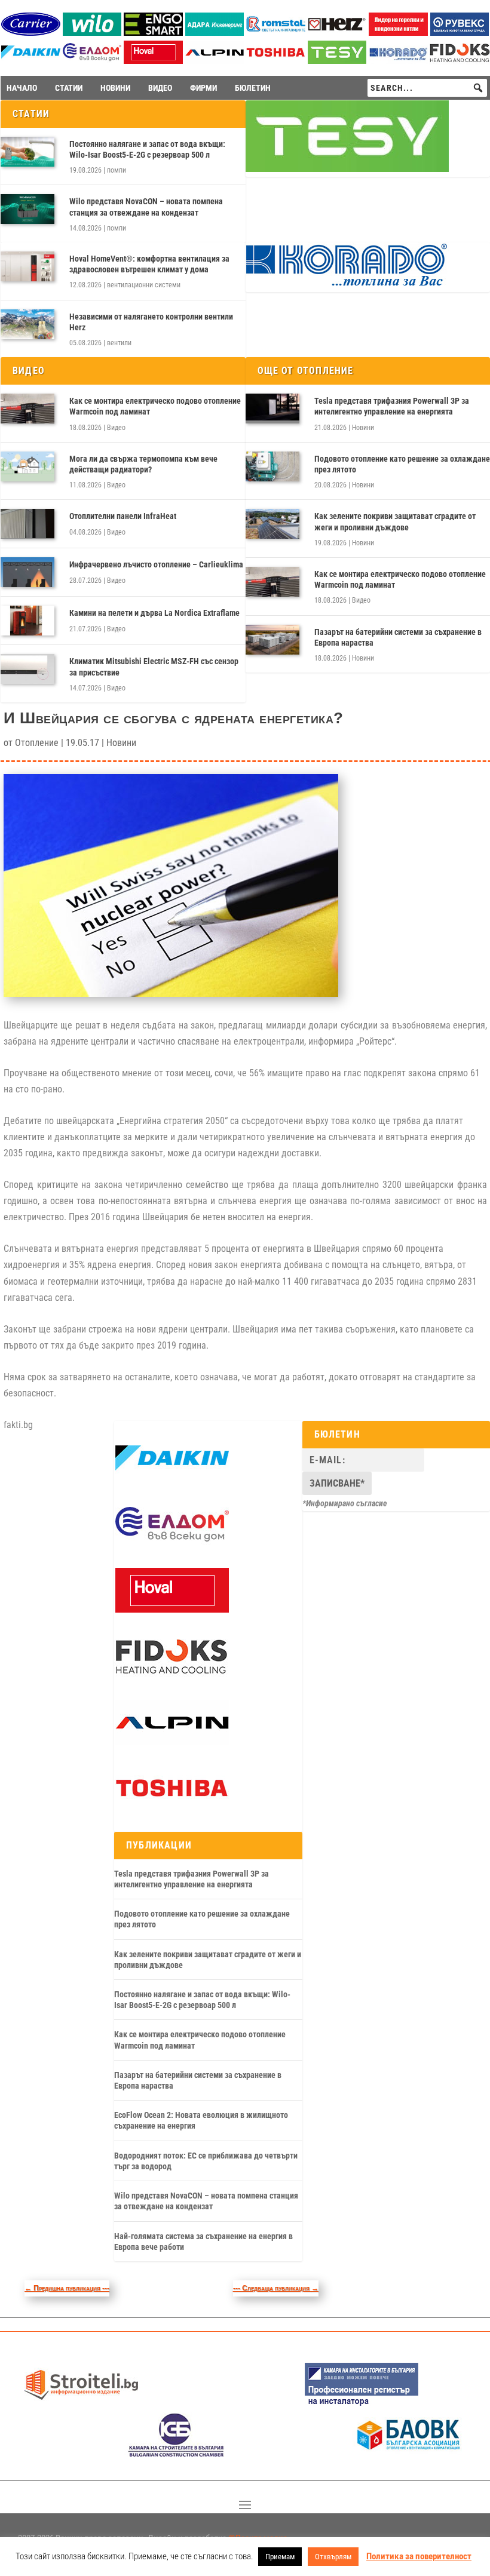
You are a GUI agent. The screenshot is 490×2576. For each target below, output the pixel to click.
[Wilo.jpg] (92, 33)
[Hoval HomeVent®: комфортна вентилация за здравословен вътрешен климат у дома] (27, 266)
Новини (363, 428)
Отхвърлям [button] (333, 2557)
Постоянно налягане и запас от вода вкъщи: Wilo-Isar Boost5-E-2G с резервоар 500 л (147, 149)
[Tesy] (337, 61)
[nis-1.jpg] (362, 2404)
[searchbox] (427, 88)
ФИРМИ (203, 88)
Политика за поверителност (419, 2556)
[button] (478, 88)
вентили (119, 343)
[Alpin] (215, 61)
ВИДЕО (160, 88)
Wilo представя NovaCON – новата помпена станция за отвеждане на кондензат (146, 207)
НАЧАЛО (22, 88)
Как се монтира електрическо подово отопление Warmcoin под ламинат (155, 406)
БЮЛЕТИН (253, 88)
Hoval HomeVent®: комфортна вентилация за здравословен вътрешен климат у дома (149, 264)
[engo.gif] (153, 33)
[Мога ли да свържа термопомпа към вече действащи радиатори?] (27, 466)
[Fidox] (171, 1676)
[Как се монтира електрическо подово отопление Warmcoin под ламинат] (27, 409)
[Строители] (81, 2404)
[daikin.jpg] (31, 61)
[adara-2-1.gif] (215, 33)
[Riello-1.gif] (398, 33)
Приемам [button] (280, 2557)
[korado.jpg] (347, 284)
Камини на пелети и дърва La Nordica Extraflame (154, 613)
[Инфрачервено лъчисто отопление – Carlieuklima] (27, 572)
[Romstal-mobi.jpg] (276, 33)
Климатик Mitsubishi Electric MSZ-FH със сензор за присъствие (154, 667)
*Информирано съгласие (345, 1503)
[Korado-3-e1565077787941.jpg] (398, 61)
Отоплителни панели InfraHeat (123, 516)
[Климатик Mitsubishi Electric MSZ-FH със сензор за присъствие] (27, 669)
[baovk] (409, 2454)
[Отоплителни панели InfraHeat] (27, 524)
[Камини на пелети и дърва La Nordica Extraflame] (27, 621)
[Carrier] (31, 33)
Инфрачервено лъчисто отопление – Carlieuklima (156, 564)
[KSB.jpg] (176, 2454)
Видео (116, 428)
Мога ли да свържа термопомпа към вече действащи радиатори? (143, 464)
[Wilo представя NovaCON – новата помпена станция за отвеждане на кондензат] (27, 209)
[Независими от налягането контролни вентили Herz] (27, 324)
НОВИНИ (115, 88)
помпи (117, 170)
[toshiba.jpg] (276, 61)
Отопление (37, 743)
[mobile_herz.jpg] (337, 33)
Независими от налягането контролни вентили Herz (151, 322)
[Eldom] (92, 61)
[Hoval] (153, 61)
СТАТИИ (69, 88)
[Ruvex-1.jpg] (460, 33)
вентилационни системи (144, 285)
